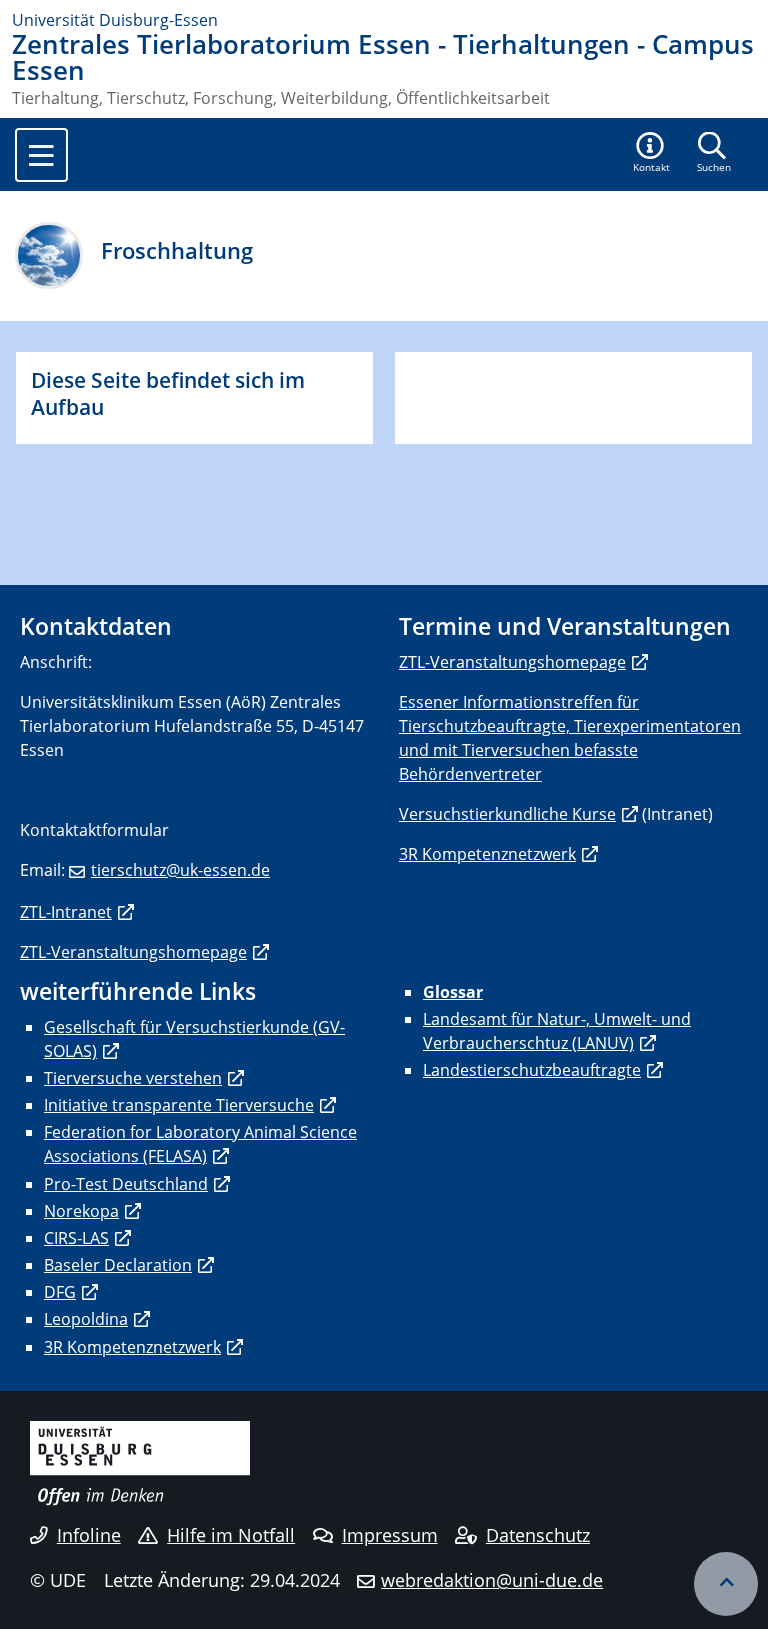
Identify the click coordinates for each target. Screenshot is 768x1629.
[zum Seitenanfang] (726, 1584)
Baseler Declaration (118, 1265)
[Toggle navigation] (41, 155)
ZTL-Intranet (66, 912)
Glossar (453, 992)
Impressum (390, 1535)
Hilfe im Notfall (231, 1535)
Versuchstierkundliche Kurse (507, 814)
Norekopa (81, 1211)
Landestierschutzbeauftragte (532, 1070)
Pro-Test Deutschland (126, 1184)
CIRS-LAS (76, 1238)
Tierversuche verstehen (133, 1078)
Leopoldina (86, 1319)
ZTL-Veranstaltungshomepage (133, 952)
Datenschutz (538, 1535)
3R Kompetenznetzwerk (487, 854)
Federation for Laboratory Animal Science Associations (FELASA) (200, 1144)
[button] (652, 154)
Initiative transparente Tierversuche (179, 1105)
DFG (60, 1292)
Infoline (89, 1535)
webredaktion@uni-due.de (492, 1580)
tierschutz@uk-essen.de (180, 870)
